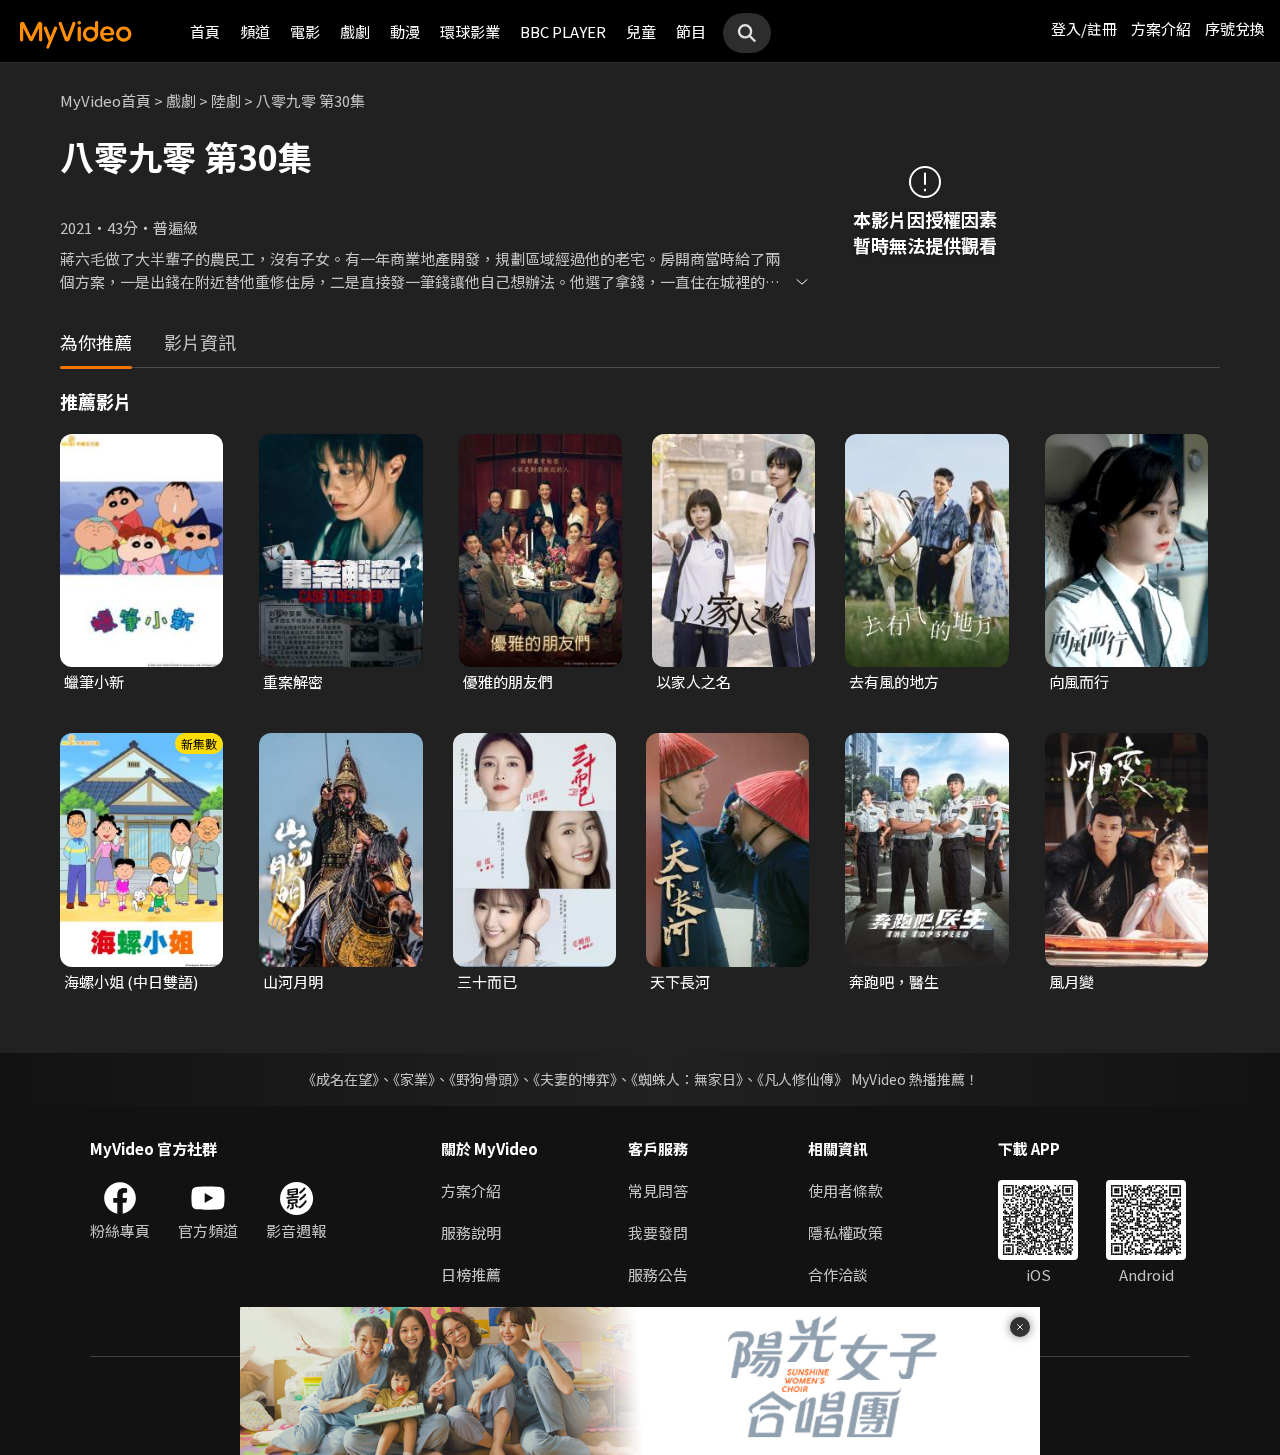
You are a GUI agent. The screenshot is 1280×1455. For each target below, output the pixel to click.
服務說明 (471, 1232)
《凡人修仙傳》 (802, 1079)
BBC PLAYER (563, 31)
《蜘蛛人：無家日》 (687, 1079)
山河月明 (293, 981)
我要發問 (658, 1232)
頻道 (255, 31)
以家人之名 (693, 681)
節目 (691, 31)
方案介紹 (1161, 28)
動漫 (405, 31)
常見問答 (658, 1190)
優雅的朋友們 (508, 681)
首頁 (205, 31)
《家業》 (414, 1079)
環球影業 (470, 31)
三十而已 (487, 981)
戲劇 (355, 31)
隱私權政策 (845, 1232)
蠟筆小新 (94, 681)
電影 (305, 31)
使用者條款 (845, 1190)
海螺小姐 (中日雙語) (131, 981)
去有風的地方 (894, 681)
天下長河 (680, 981)
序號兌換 (1235, 28)
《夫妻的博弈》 (575, 1079)
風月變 (1071, 981)
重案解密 (293, 681)
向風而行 (1079, 681)
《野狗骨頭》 (484, 1079)
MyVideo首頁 (105, 100)
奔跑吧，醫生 (894, 981)
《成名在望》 (340, 1079)
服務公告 (658, 1274)
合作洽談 (838, 1274)
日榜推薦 (471, 1274)
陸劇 (226, 100)
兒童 (641, 31)
